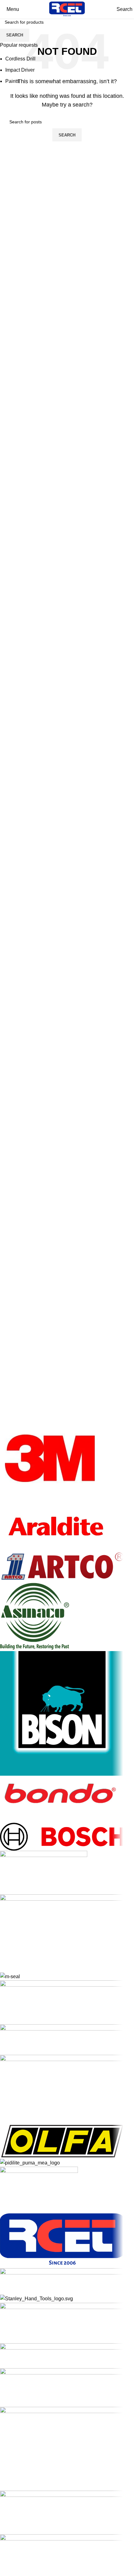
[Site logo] (67, 9)
